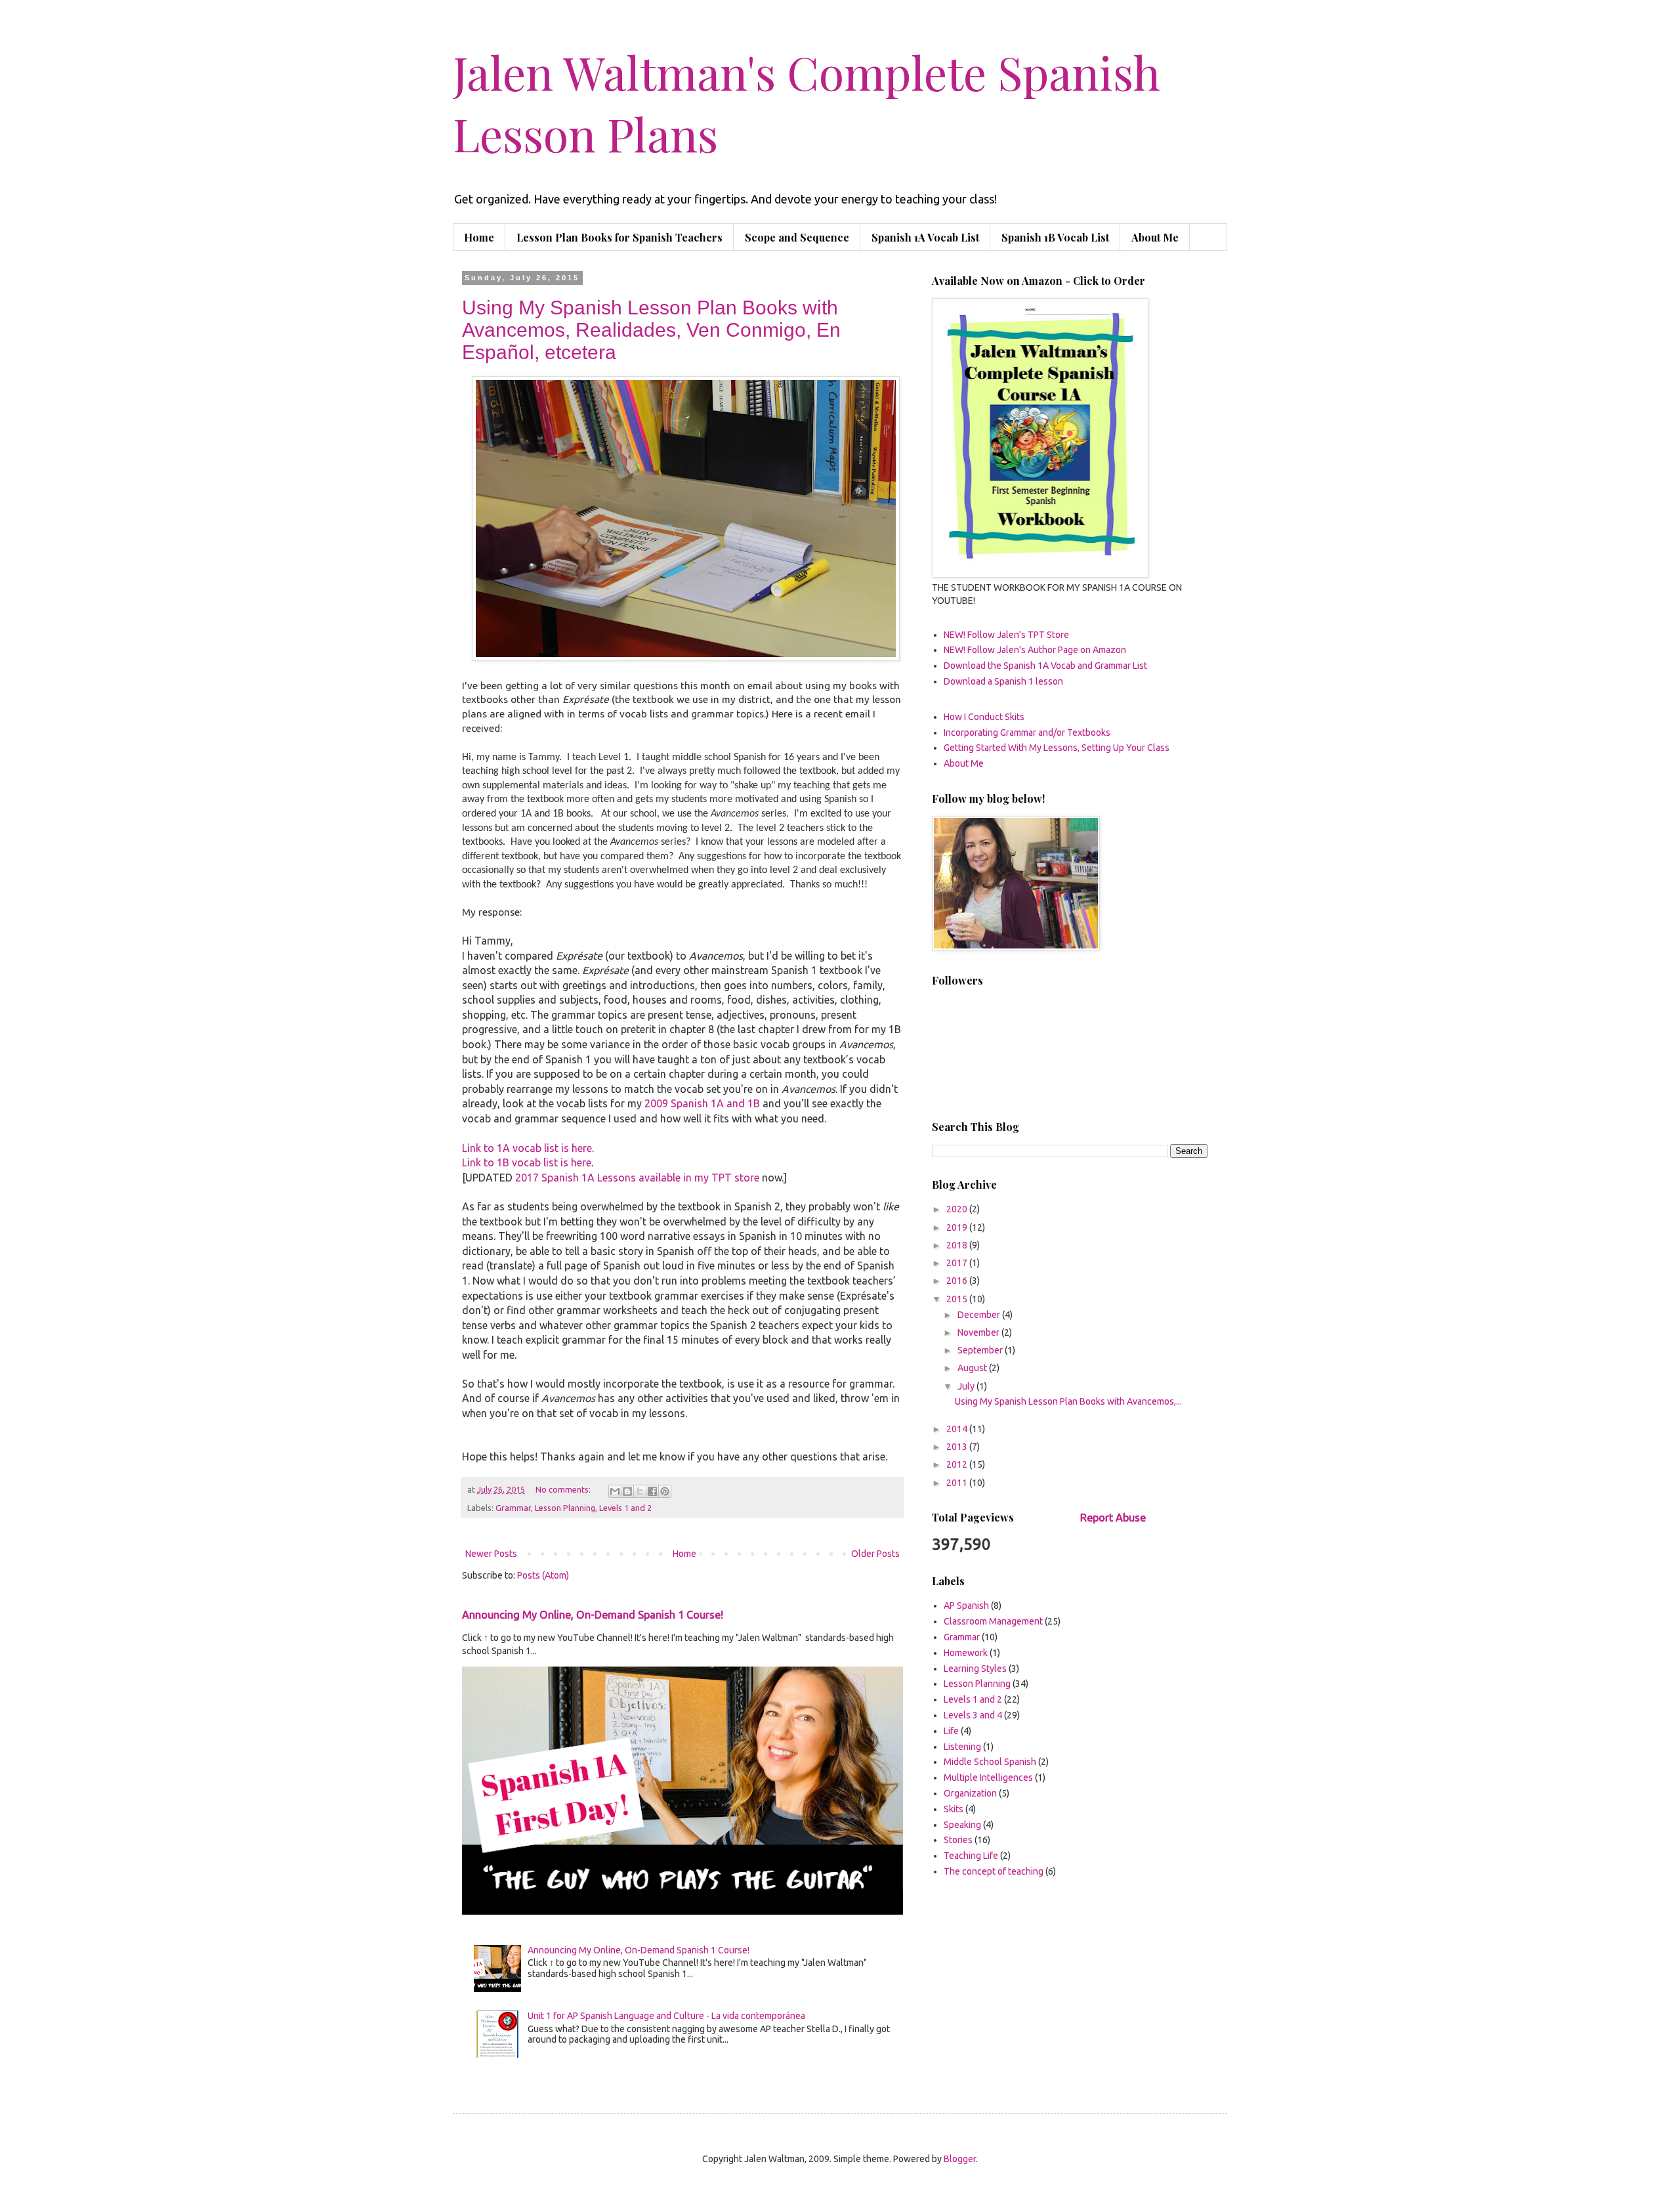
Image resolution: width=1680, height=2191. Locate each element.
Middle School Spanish (990, 1762)
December (980, 1315)
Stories (958, 1840)
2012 (958, 1464)
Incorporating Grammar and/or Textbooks (1027, 733)
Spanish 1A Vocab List (925, 237)
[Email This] (615, 1491)
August (973, 1368)
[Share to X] (640, 1491)
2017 (958, 1263)
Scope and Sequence (797, 237)
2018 (958, 1245)
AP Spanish (966, 1606)
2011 (958, 1483)
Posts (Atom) (543, 1575)
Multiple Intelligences (988, 1777)
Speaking (962, 1825)
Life (951, 1731)
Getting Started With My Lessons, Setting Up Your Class (1057, 748)
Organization (970, 1793)
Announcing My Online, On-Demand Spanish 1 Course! (593, 1615)
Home (479, 237)
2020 (958, 1209)
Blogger (960, 2159)
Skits (954, 1809)
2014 (958, 1429)
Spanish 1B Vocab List (1055, 237)
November (979, 1332)
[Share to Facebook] (652, 1491)
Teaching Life (971, 1856)
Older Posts (875, 1554)
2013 (958, 1447)
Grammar (513, 1508)
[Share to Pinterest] (665, 1491)
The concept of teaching (994, 1871)
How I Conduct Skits (984, 717)
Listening (962, 1747)
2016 (958, 1281)
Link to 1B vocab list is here (527, 1162)
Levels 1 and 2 (625, 1508)
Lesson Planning (565, 1508)
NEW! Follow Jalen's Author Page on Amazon (1035, 650)
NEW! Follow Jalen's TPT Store (1006, 635)
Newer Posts (491, 1554)
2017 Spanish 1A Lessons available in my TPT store (637, 1178)
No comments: (564, 1489)
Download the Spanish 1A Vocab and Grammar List (1045, 666)
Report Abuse (1113, 1518)
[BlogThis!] (627, 1491)
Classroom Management (993, 1621)
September (981, 1350)
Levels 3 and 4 (973, 1715)
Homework (966, 1653)
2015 (958, 1299)
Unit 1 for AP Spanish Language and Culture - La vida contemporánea (666, 2016)
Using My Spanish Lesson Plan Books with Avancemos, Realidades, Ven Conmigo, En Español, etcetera (651, 330)
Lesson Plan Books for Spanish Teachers (619, 237)
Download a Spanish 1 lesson (1003, 681)
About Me (1155, 237)
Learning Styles (975, 1669)
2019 (958, 1227)
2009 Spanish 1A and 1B (702, 1103)
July (967, 1386)
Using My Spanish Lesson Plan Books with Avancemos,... (1068, 1401)
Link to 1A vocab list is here (527, 1148)
